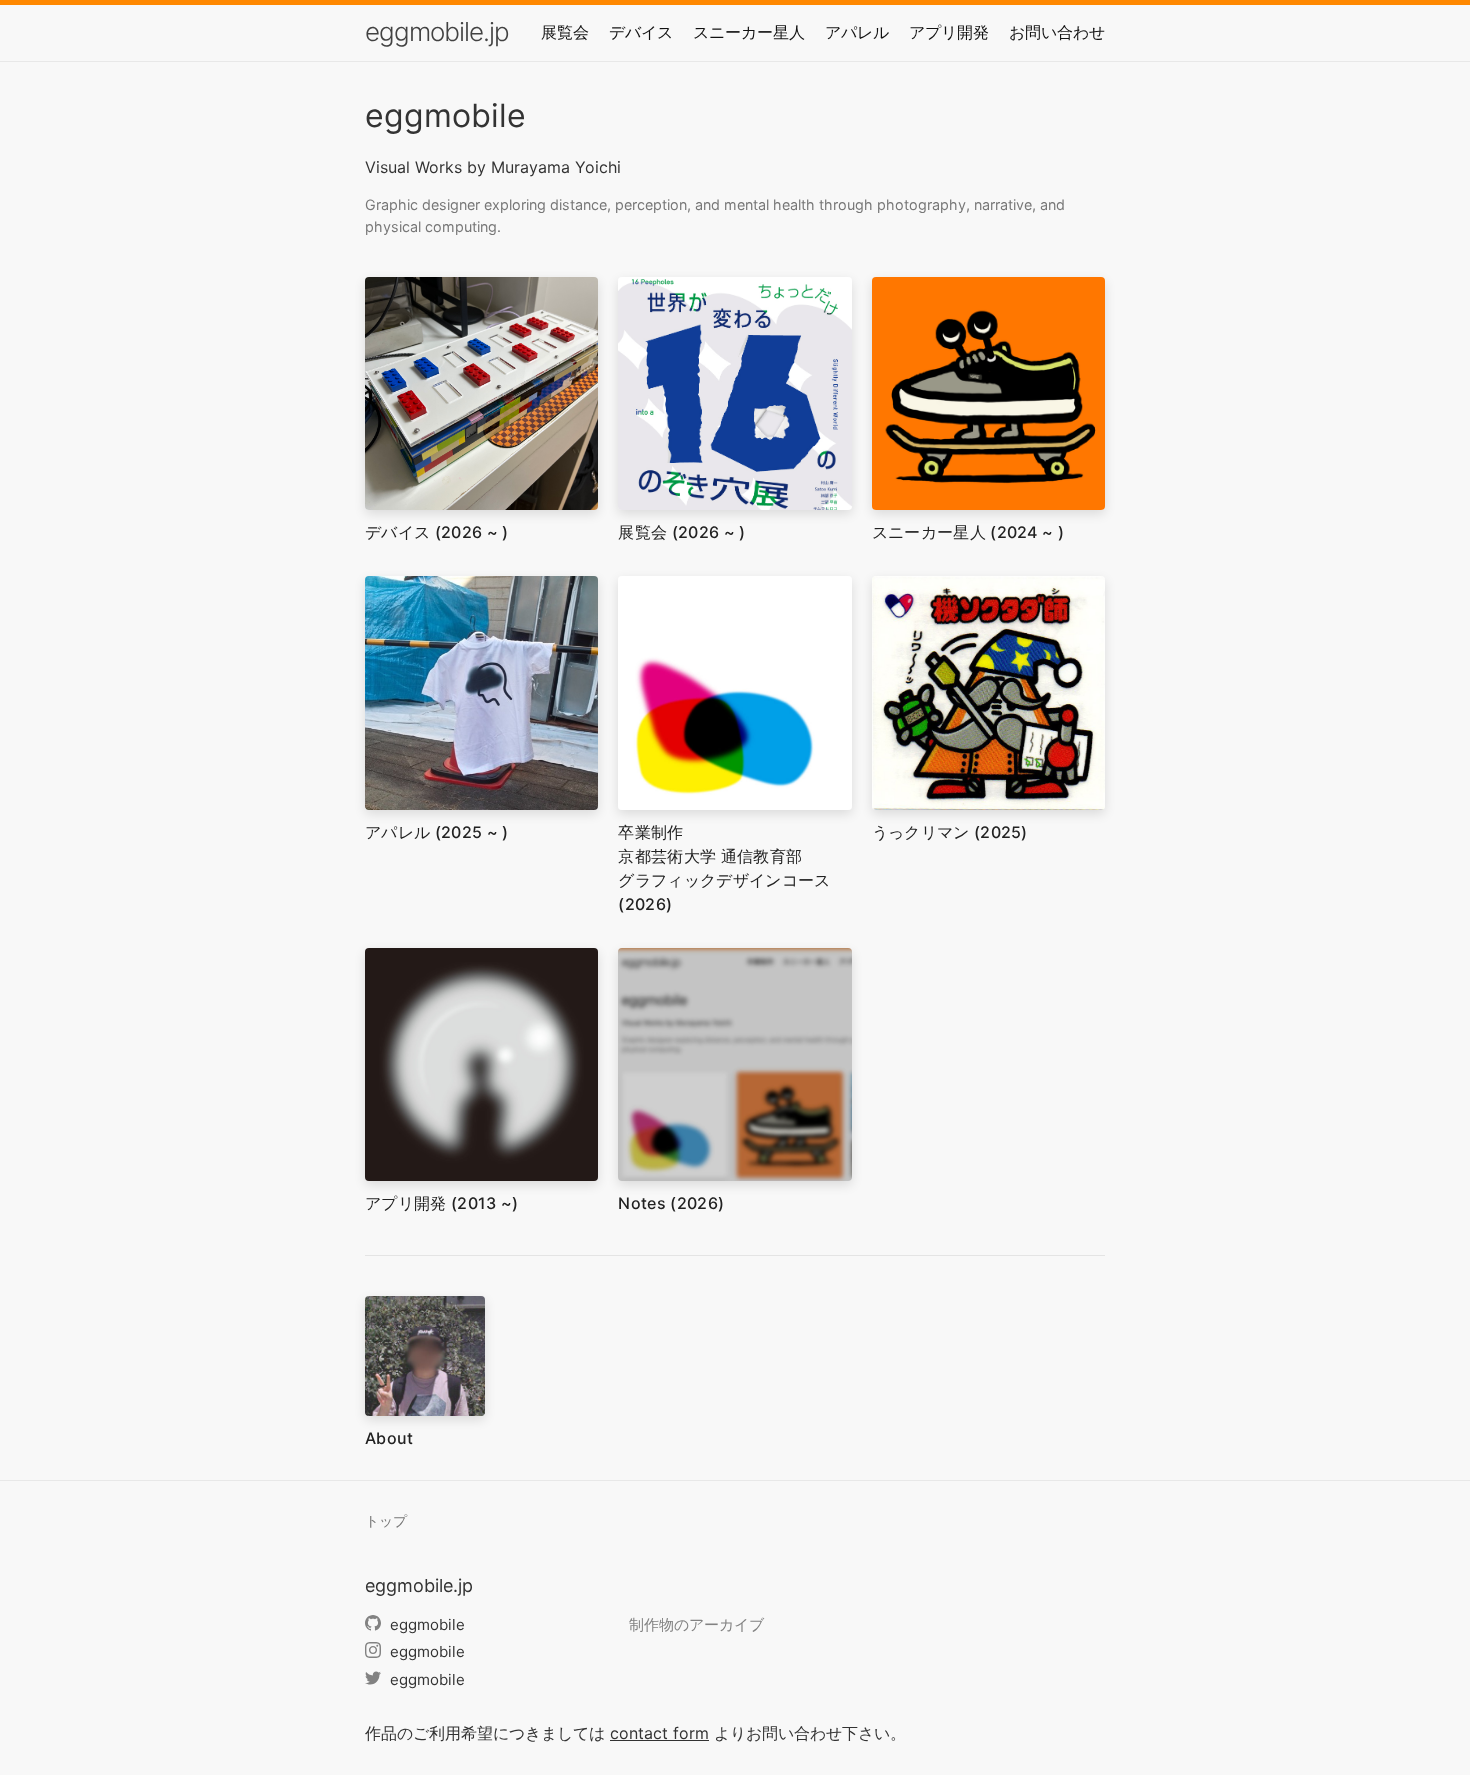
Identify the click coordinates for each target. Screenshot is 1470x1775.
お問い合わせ (1057, 32)
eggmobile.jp (437, 31)
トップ (386, 1521)
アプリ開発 (949, 32)
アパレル (857, 32)
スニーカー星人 (749, 32)
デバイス (641, 32)
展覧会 (565, 32)
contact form (659, 1733)
